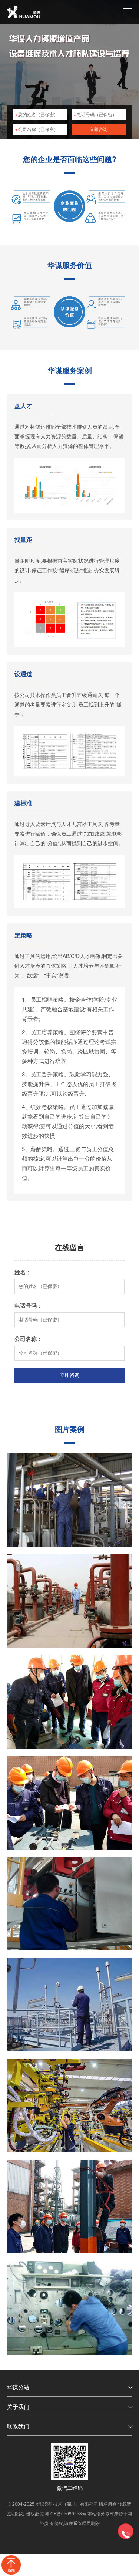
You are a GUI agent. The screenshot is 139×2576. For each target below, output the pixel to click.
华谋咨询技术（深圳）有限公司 (67, 2504)
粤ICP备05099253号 (66, 2513)
